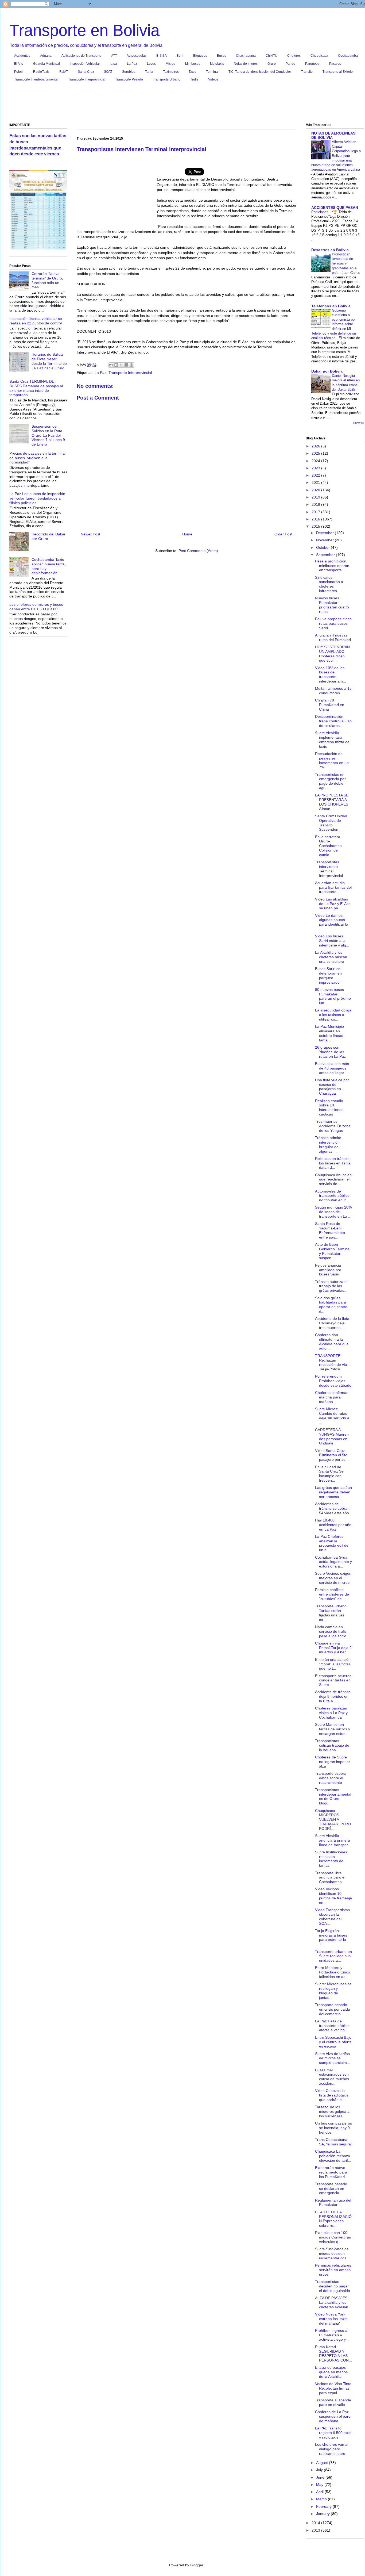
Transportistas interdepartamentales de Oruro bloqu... (333, 1796)
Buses (222, 56)
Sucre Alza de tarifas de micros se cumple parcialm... (333, 2058)
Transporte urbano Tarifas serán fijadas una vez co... (331, 1613)
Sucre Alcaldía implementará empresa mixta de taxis (332, 739)
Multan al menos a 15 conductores (333, 691)
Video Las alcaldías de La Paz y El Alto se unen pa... (333, 904)
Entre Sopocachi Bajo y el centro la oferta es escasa (333, 2042)
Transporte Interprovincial (87, 79)
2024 (316, 461)
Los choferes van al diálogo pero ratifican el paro (332, 2449)
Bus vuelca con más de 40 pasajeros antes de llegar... (332, 1068)
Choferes (294, 56)
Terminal (212, 72)
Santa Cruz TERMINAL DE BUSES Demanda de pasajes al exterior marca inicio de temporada (36, 388)
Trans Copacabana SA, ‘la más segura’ (333, 2142)
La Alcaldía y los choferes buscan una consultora (331, 957)
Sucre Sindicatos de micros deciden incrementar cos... (332, 2253)
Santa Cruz (86, 72)
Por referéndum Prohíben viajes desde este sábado (333, 1381)
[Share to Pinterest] (131, 365)
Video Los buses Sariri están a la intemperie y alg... (332, 941)
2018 (316, 504)
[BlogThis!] (116, 365)
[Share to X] (121, 365)
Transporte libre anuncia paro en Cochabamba (331, 1877)
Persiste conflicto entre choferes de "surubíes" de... (332, 1594)
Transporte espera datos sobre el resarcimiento (331, 1778)
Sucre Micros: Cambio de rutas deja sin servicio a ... (332, 1416)
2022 (316, 475)
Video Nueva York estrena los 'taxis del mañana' (331, 2319)
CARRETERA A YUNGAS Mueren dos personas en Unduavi (332, 1436)
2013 (316, 2530)
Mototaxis (217, 64)
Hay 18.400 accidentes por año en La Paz (333, 1525)
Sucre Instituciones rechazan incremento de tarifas (331, 1859)
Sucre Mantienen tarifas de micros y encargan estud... (333, 1729)
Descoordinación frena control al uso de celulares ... (333, 721)
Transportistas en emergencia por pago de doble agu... (330, 781)
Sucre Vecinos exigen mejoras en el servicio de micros (333, 1578)
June (321, 2477)
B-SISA (162, 56)
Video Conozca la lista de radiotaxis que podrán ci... (332, 2095)
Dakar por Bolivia (327, 371)
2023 (316, 468)
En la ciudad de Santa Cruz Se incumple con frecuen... (329, 1474)
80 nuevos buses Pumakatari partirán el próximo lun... (333, 996)
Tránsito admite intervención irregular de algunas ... (328, 1144)
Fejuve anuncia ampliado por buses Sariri (328, 1270)
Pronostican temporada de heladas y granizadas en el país (345, 263)
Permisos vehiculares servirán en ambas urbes (333, 2270)
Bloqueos (200, 56)
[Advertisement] (187, 103)
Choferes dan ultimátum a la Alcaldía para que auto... (332, 1341)
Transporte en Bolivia (84, 30)
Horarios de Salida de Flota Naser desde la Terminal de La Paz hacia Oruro (49, 361)
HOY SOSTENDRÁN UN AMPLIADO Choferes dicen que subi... (332, 654)
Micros (170, 64)
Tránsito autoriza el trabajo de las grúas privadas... (331, 1286)
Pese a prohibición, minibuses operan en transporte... (332, 566)
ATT (114, 56)
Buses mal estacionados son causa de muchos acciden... (332, 2077)
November (325, 540)
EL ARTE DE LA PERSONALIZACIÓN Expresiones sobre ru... (333, 2219)
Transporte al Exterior (338, 72)
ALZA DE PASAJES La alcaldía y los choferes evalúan (332, 2302)
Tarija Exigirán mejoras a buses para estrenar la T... (331, 1937)
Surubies (129, 72)
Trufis (194, 79)
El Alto (19, 64)
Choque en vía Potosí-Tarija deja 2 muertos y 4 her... (333, 1648)
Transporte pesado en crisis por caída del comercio (333, 2009)
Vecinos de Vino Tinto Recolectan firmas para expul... (333, 2388)
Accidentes (22, 56)
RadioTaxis (41, 72)
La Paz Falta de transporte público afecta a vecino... (332, 2026)
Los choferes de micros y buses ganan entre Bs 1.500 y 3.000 (36, 607)
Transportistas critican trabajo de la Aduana (332, 1745)
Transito (307, 72)
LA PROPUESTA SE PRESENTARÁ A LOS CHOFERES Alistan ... (332, 802)
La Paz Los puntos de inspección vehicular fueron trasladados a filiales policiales (37, 498)
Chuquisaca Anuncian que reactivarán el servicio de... (333, 1179)
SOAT (108, 72)
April (320, 2492)
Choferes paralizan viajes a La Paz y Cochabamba (331, 1713)
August (323, 2463)
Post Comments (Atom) (198, 551)
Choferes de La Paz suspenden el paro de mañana (333, 2416)
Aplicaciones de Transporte (81, 56)
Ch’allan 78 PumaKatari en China (330, 705)
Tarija (149, 72)
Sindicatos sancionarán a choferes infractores (329, 584)
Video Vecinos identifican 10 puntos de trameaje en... (333, 1896)
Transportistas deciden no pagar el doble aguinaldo (333, 2286)
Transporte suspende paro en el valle (333, 2402)
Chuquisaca (319, 56)
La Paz (132, 64)
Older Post (283, 534)
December (325, 533)
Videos (213, 79)
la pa (113, 64)
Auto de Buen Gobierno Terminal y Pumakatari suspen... (333, 1251)
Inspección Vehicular (85, 64)
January (323, 2514)
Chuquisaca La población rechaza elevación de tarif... (333, 2156)
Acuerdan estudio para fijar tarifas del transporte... (333, 887)
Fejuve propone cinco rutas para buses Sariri (333, 623)
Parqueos (312, 64)
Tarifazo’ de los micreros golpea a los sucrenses (332, 2111)
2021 (316, 482)
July (320, 2470)
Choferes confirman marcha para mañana (332, 1397)
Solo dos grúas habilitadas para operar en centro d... (331, 1305)
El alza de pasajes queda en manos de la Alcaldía (331, 2372)
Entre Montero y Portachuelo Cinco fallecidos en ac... (333, 1972)
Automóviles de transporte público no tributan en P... (332, 1196)
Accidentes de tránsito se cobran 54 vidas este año (332, 1508)
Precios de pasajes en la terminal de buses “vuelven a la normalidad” (37, 458)
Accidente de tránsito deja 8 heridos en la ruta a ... (333, 1696)
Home (187, 534)
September (326, 555)
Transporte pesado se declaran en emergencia (331, 2188)
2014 (316, 2523)
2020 (316, 490)
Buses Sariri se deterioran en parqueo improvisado (328, 975)
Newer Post (90, 534)
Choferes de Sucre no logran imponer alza (333, 1762)
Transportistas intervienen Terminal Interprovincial (329, 869)
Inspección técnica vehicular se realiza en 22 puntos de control (36, 321)
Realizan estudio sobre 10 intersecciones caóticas (329, 1107)
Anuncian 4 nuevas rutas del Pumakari (333, 637)
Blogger (197, 2565)
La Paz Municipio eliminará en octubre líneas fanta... (329, 1033)
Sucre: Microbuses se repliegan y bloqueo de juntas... (333, 1991)
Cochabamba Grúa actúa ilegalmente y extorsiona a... (333, 1562)
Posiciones (320, 212)
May (320, 2485)
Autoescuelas (137, 56)
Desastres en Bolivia (330, 250)
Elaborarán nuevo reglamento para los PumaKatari (331, 2172)
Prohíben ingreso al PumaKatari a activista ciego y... (332, 2335)
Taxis (192, 72)
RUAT (64, 72)
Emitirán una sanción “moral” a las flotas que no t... (333, 1664)
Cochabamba (348, 56)
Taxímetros (171, 72)
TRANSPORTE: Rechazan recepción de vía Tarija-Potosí (331, 1362)
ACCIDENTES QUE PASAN (335, 208)
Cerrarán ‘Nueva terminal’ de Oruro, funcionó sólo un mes (47, 280)
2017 (316, 512)
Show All (359, 423)
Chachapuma (246, 56)
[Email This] (111, 365)
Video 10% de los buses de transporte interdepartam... (331, 674)
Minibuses (193, 64)
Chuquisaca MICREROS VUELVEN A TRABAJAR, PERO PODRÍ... (333, 1820)
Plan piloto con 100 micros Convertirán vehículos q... (333, 2237)
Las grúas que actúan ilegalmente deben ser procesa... (333, 1492)
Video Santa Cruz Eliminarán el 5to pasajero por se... (332, 1455)
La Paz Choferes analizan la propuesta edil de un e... (332, 1543)
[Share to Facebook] (126, 365)
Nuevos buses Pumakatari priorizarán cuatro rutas (332, 605)
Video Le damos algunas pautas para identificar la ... (332, 922)
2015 (316, 526)
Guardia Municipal (46, 64)
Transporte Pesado (129, 79)
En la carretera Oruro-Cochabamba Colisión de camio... (328, 846)
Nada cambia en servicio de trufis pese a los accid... (332, 1631)
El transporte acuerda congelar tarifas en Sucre (333, 1680)
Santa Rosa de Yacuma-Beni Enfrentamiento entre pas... (330, 1230)
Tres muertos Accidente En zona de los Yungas (333, 1126)
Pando (290, 64)
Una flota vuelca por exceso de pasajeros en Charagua (332, 1087)
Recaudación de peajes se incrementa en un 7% (332, 760)
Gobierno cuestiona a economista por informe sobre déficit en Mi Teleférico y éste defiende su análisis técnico (334, 324)
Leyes (151, 64)
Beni (180, 56)
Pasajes (335, 64)
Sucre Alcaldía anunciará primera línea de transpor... (333, 1840)
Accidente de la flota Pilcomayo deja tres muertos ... (332, 1323)
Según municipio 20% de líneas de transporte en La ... (333, 1212)
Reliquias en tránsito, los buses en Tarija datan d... (333, 1163)
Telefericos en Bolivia (331, 306)
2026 (316, 446)
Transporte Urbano (167, 79)
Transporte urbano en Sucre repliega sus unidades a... (333, 1956)
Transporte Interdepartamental (36, 79)
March (322, 2499)
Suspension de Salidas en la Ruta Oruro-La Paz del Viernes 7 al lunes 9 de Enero (48, 435)
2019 (316, 497)
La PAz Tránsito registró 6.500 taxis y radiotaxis (333, 2433)
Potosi (19, 72)
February (324, 2506)
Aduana (46, 56)
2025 (316, 453)
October (323, 547)
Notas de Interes (246, 64)
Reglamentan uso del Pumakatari (333, 2203)
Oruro (272, 64)
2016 (316, 519)
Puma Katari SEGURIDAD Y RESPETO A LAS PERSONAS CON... (333, 2353)
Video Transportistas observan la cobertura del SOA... (332, 1916)
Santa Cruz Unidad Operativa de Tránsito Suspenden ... (331, 823)
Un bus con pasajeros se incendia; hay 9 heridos (333, 2128)
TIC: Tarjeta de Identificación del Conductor (260, 72)
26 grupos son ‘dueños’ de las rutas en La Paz (330, 1052)
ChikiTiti (271, 56)
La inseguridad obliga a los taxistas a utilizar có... (333, 1015)
